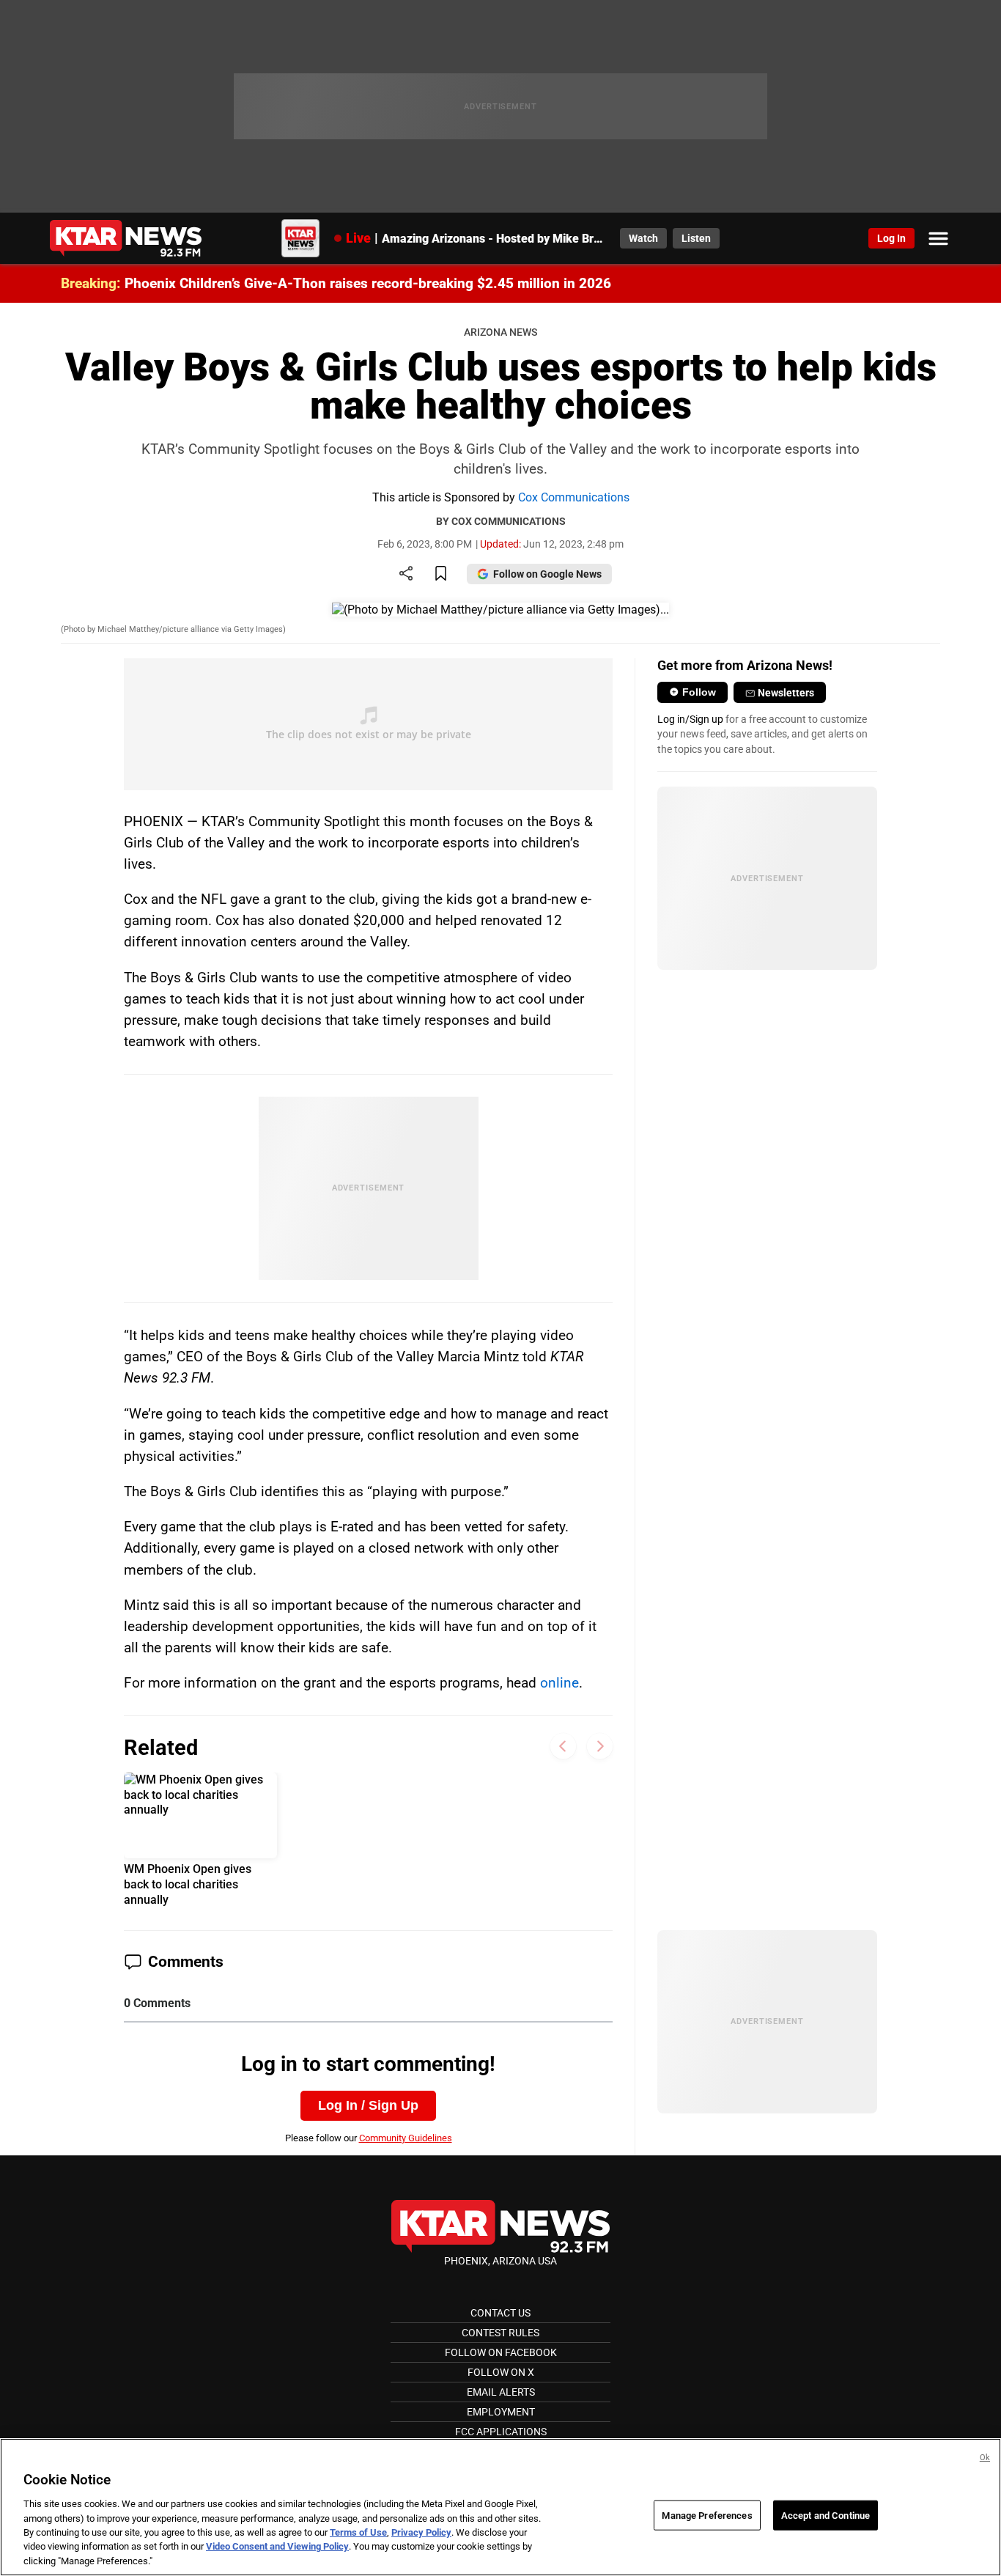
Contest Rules (500, 2333)
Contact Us (500, 2313)
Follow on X (501, 2372)
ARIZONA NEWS (500, 332)
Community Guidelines (406, 2138)
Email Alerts (501, 2392)
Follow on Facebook (501, 2352)
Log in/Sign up (690, 719)
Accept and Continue (825, 2515)
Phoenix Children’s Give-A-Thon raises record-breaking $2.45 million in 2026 (368, 283)
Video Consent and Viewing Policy (277, 2547)
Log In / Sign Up (368, 2105)
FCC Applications (501, 2432)
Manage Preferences (707, 2515)
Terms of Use (358, 2532)
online (559, 1683)
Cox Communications (574, 497)
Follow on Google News (547, 574)
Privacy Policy (421, 2532)
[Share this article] (406, 574)
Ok (985, 2458)
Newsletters (786, 693)
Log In (891, 238)
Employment (501, 2412)
